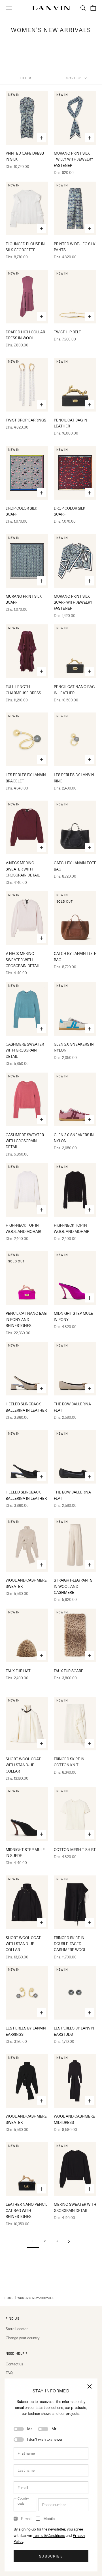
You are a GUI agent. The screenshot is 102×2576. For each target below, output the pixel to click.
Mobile (49, 2519)
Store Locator (17, 2329)
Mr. (54, 2429)
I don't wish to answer (45, 2439)
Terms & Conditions (49, 2535)
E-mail (26, 2519)
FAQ (9, 2373)
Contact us (14, 2364)
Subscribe (51, 2556)
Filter (26, 78)
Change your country (23, 2338)
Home (9, 2298)
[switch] (19, 2429)
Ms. (30, 2429)
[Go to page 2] (69, 2241)
